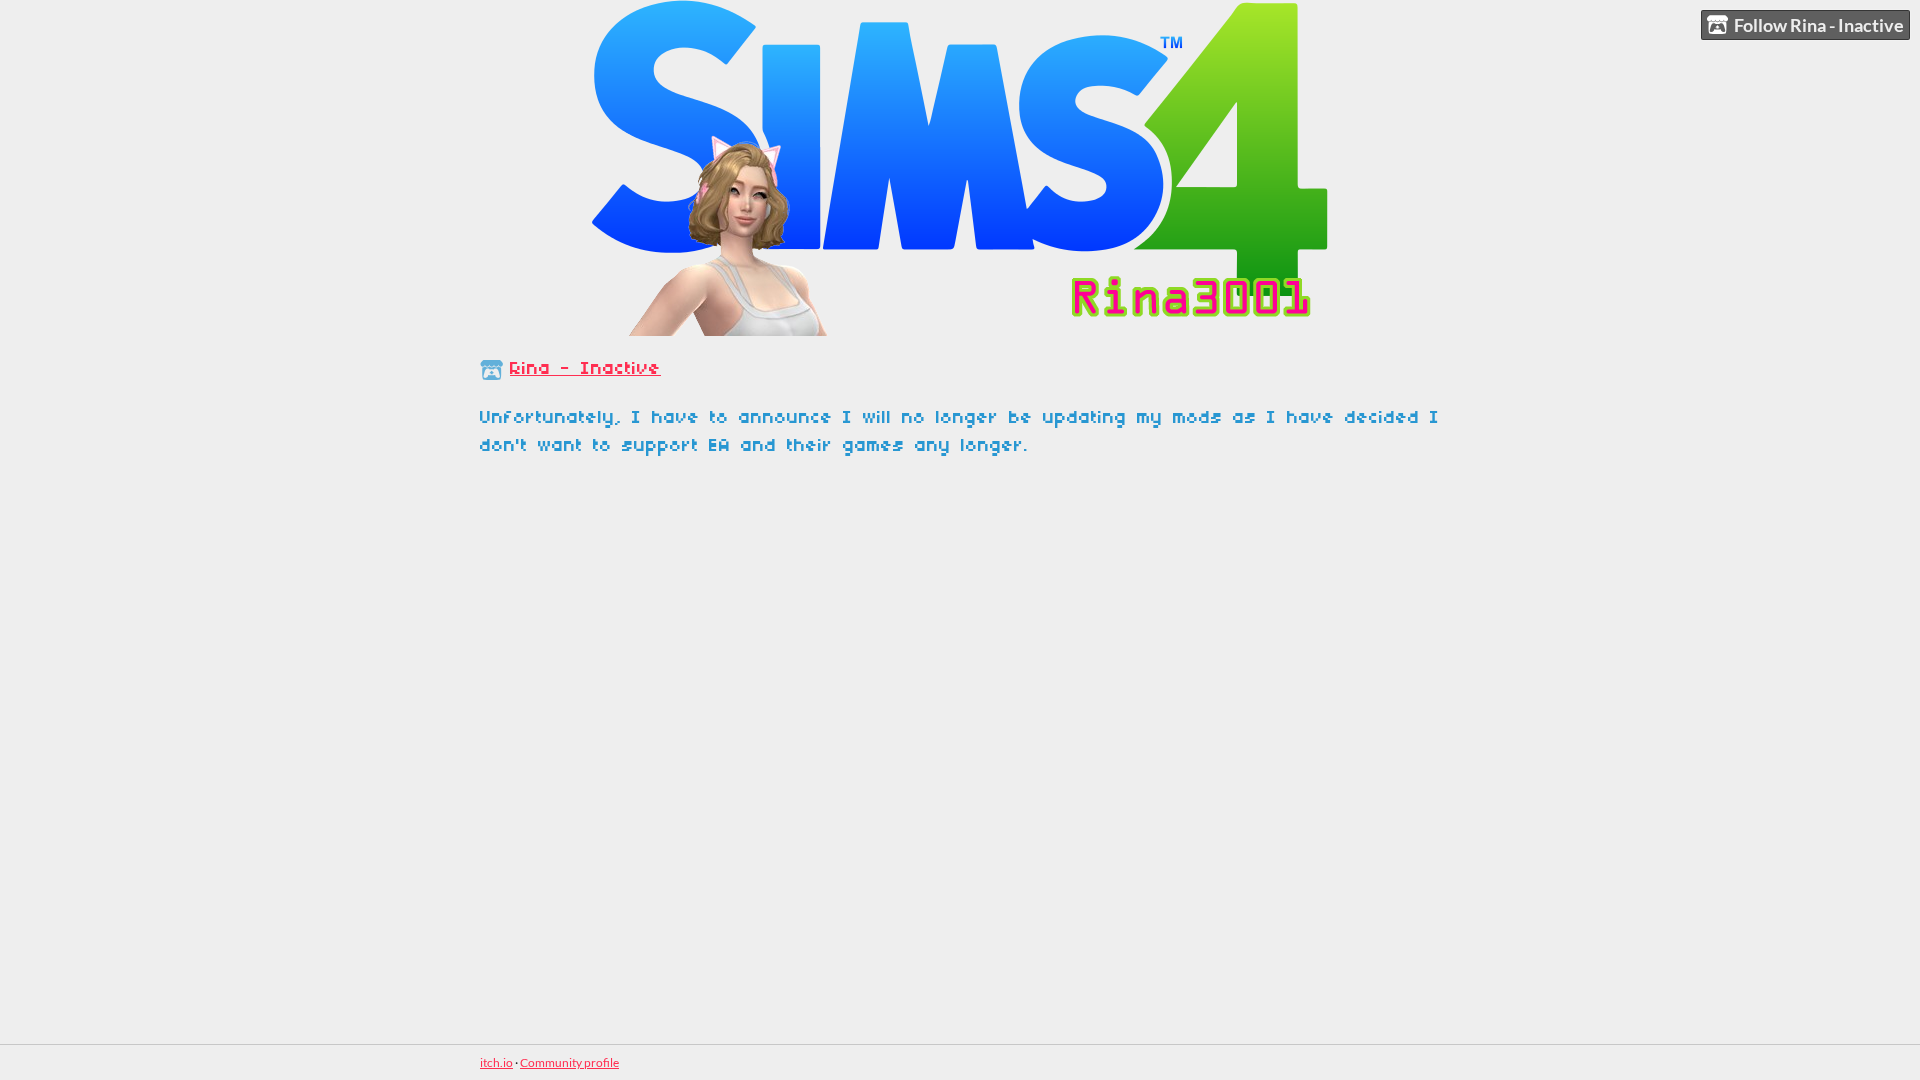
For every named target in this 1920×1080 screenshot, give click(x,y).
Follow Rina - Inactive (1819, 25)
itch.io (496, 1062)
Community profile (569, 1062)
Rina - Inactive (585, 369)
